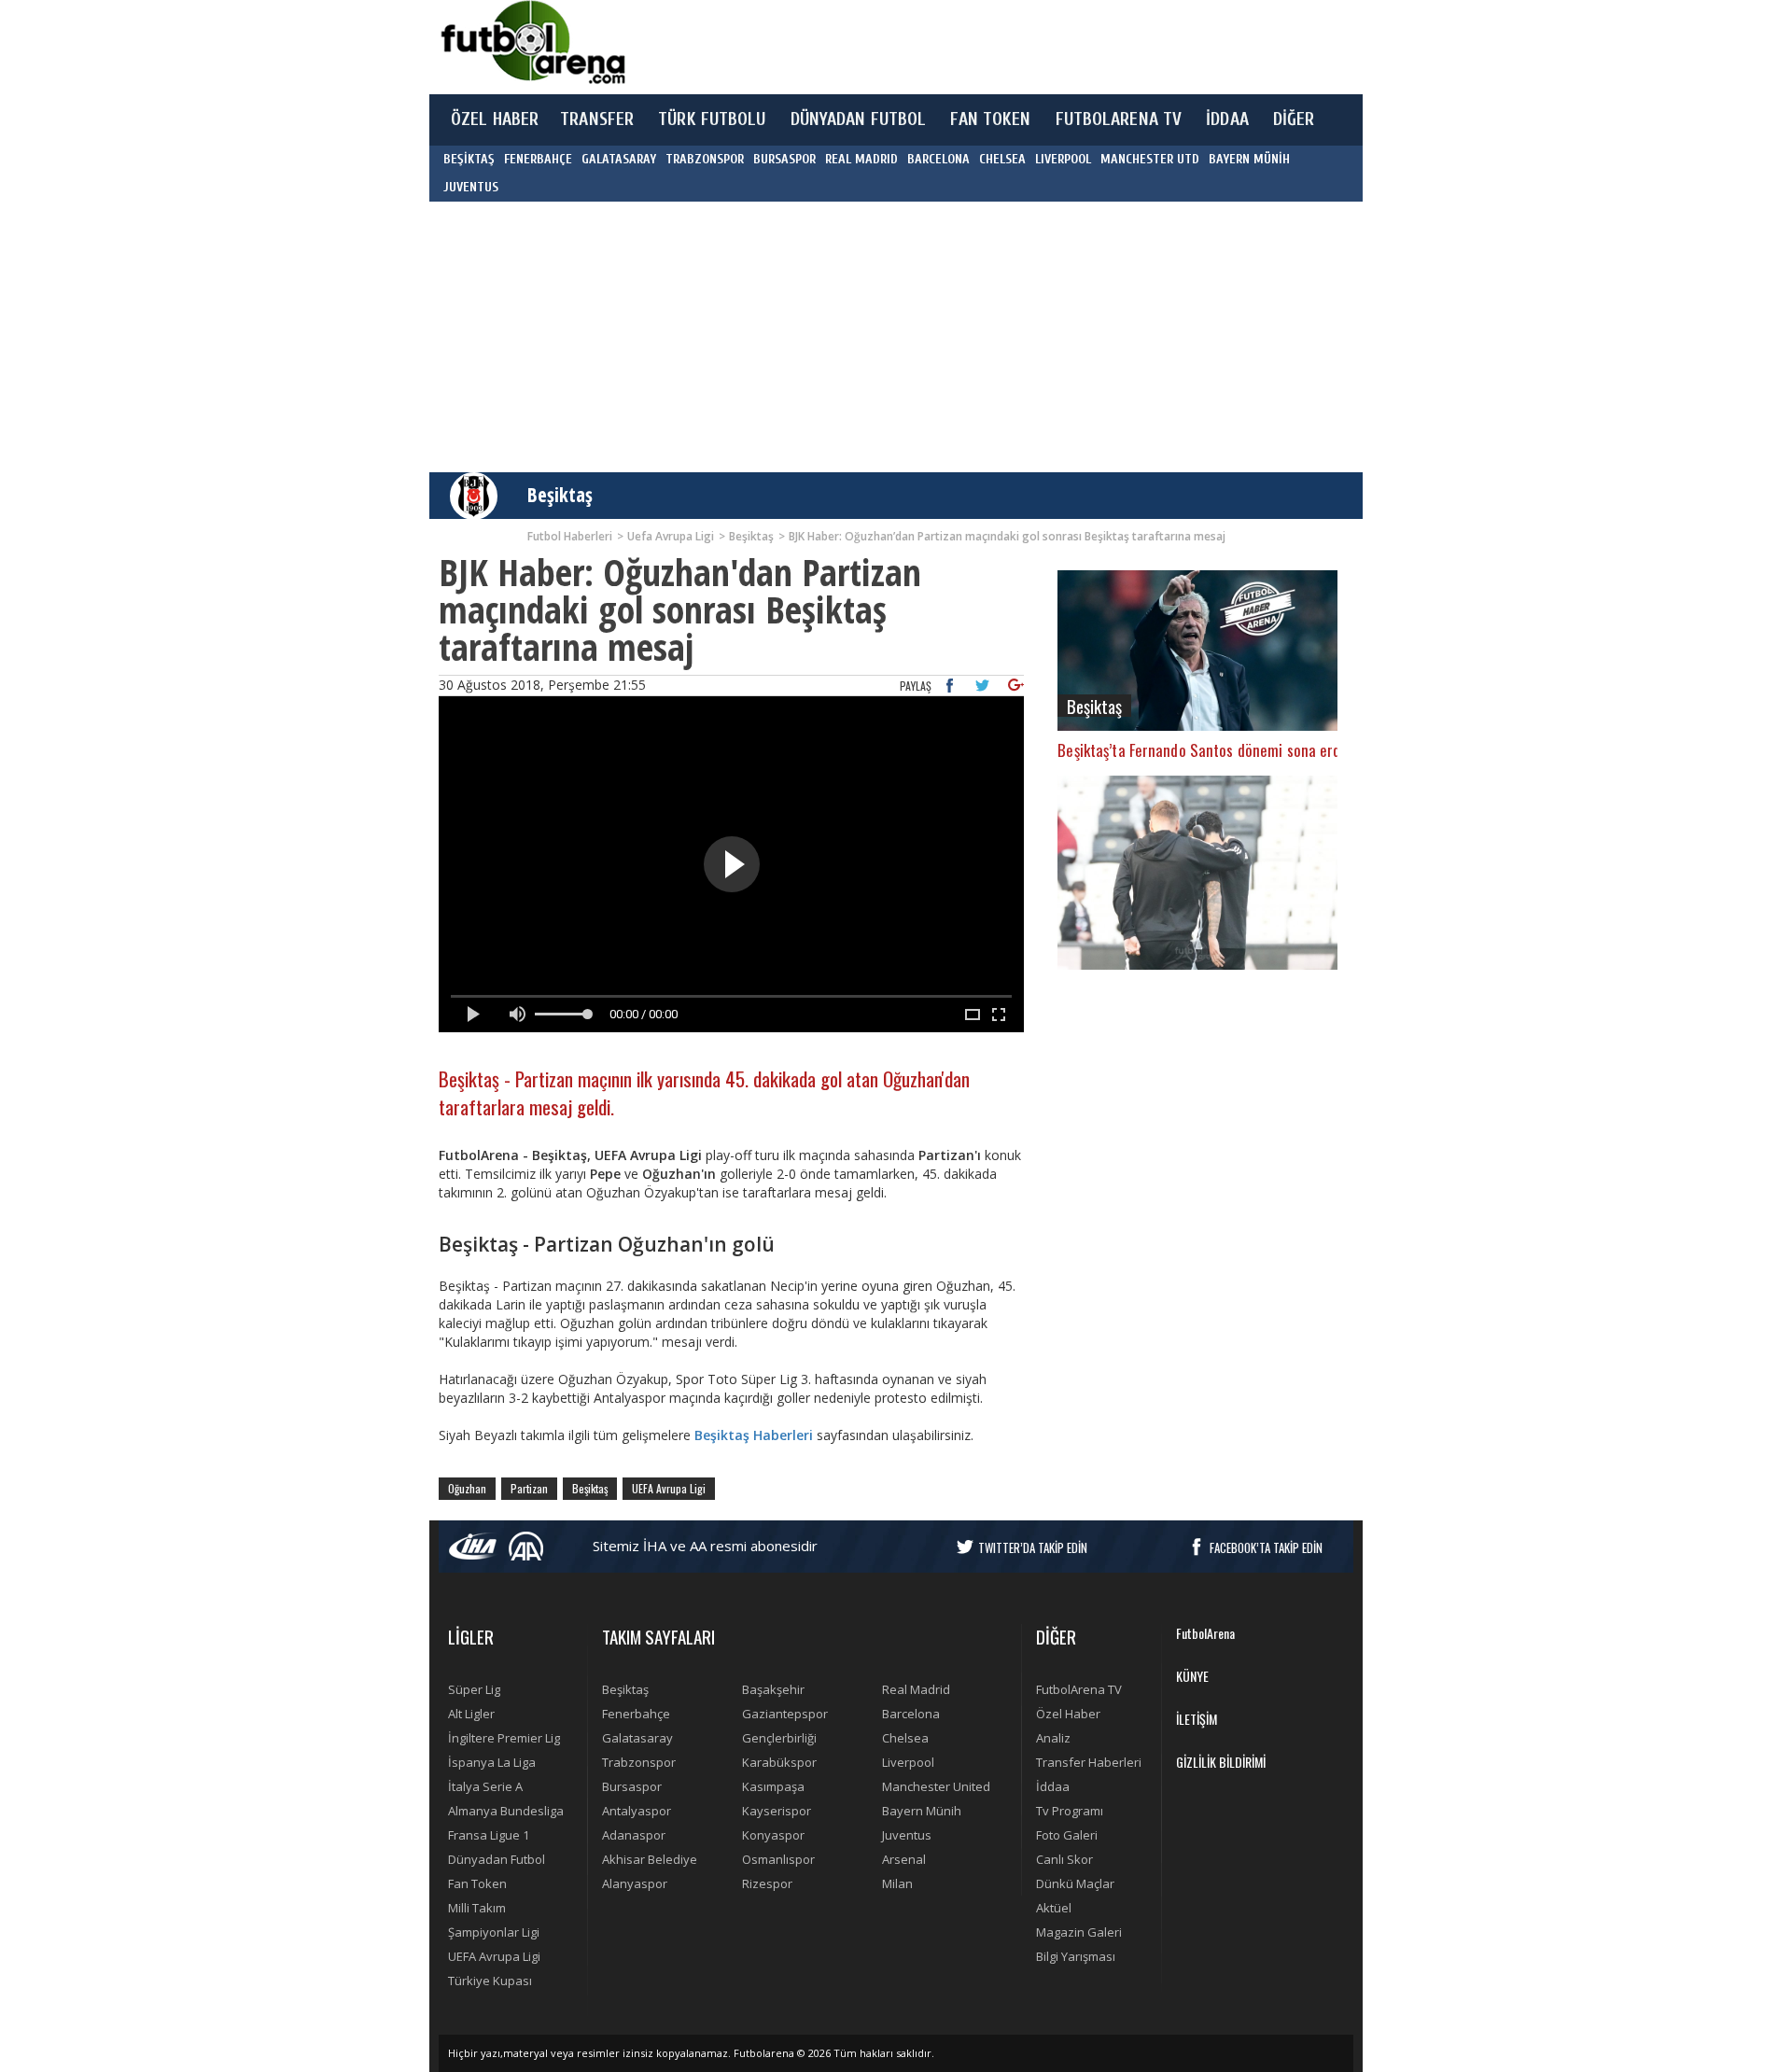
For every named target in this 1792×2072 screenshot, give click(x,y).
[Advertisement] (984, 47)
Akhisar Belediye (650, 1859)
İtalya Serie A (485, 1786)
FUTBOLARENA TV (1119, 119)
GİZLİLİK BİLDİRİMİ (1221, 1762)
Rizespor (767, 1883)
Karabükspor (779, 1762)
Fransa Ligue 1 (489, 1835)
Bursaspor (632, 1786)
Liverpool (908, 1762)
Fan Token (477, 1883)
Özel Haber (1068, 1714)
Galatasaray (637, 1738)
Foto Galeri (1067, 1835)
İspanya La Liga (492, 1762)
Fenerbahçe (636, 1714)
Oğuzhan (467, 1488)
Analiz (1053, 1738)
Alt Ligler (471, 1714)
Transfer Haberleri (1089, 1762)
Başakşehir (773, 1689)
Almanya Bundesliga (506, 1811)
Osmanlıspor (778, 1859)
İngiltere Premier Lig (504, 1738)
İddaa (1053, 1786)
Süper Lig (474, 1689)
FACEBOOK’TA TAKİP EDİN (1266, 1547)
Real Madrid (916, 1689)
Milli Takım (477, 1908)
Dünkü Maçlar (1075, 1883)
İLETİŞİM (1197, 1719)
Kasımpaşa (773, 1786)
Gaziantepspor (785, 1714)
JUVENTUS (471, 187)
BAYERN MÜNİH (1249, 159)
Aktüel (1054, 1908)
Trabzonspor (639, 1762)
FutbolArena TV (1079, 1689)
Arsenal (904, 1859)
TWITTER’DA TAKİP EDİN (1033, 1547)
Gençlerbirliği (779, 1738)
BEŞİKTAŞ (469, 159)
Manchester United (936, 1786)
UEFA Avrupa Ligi (669, 1488)
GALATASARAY (619, 159)
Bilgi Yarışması (1076, 1956)
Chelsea (905, 1738)
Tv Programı (1070, 1811)
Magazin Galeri (1079, 1932)
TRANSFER (597, 119)
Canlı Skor (1064, 1859)
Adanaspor (634, 1835)
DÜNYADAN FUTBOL (859, 119)
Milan (897, 1883)
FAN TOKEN (990, 119)
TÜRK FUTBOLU (712, 119)
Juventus (907, 1835)
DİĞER (1294, 119)
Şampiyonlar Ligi (494, 1932)
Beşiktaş (560, 495)
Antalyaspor (637, 1811)
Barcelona (911, 1714)
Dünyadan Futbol (497, 1859)
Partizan (529, 1488)
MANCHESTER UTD (1150, 159)
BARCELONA (938, 159)
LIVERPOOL (1063, 159)
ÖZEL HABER (495, 119)
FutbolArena (1205, 1633)
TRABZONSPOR (705, 159)
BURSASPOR (784, 159)
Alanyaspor (635, 1883)
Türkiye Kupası (490, 1981)
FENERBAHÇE (538, 159)
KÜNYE (1192, 1676)
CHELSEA (1002, 159)
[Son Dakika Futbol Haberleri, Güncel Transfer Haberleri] (532, 42)
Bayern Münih (922, 1811)
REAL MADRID (861, 159)
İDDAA (1227, 119)
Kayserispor (777, 1811)
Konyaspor (773, 1835)
